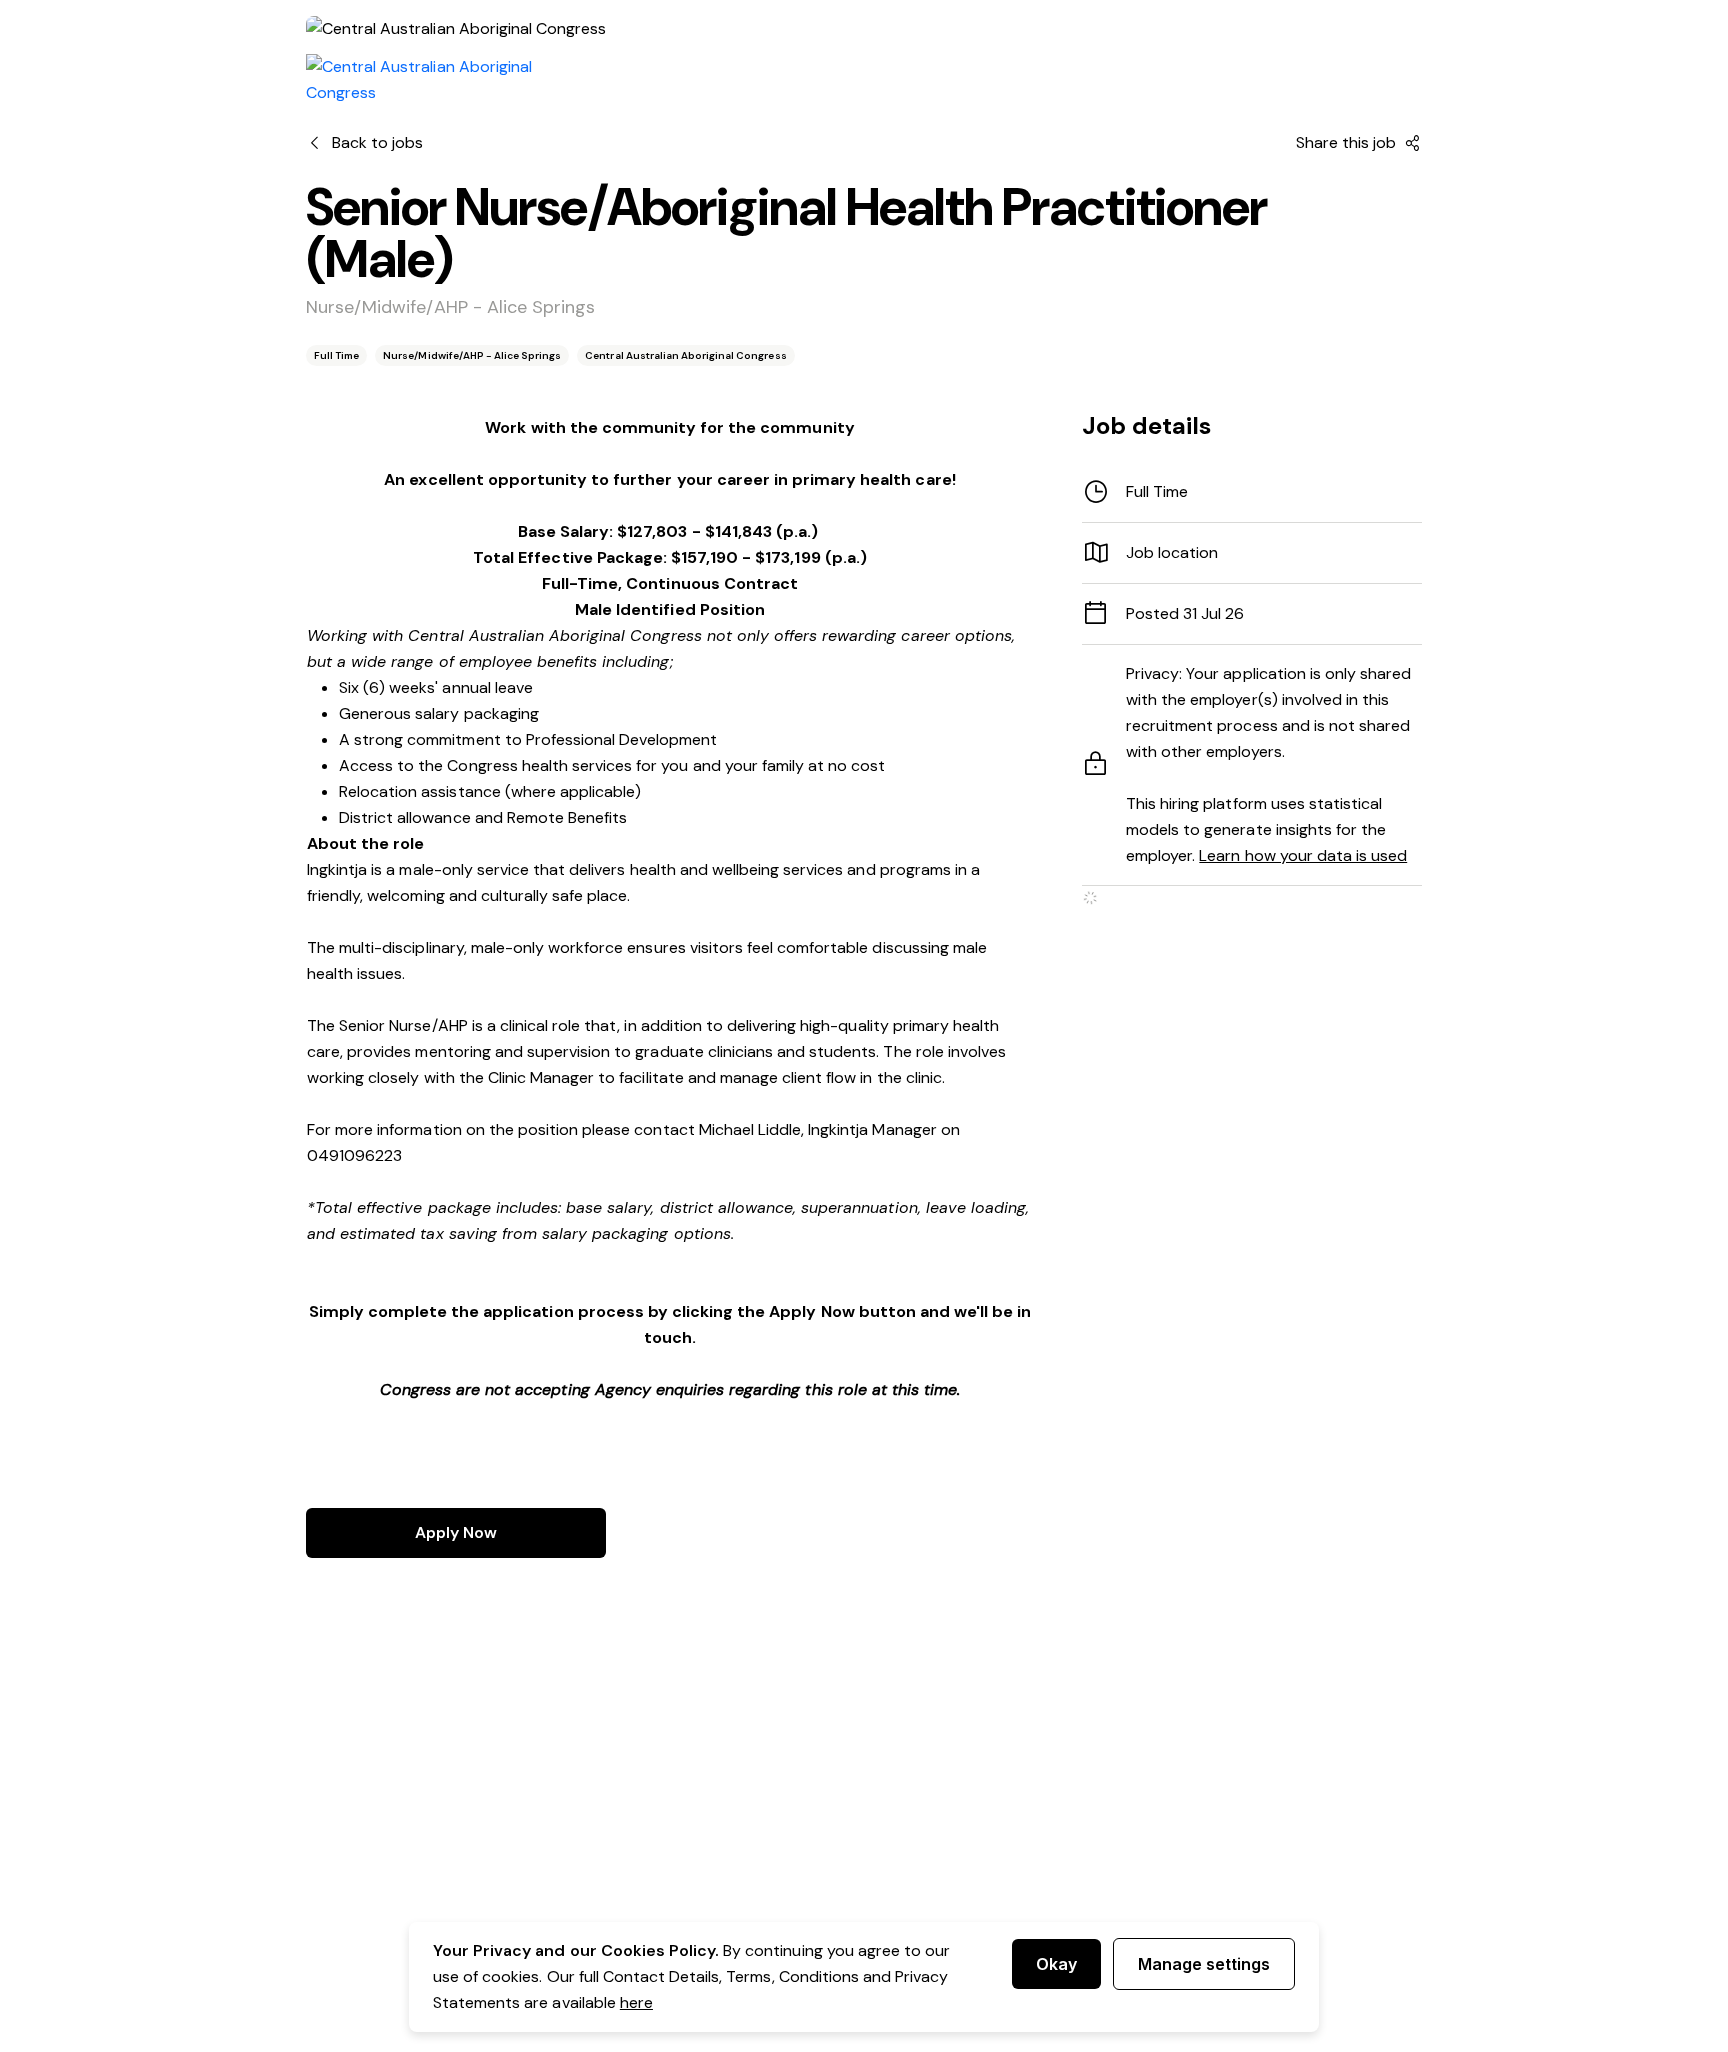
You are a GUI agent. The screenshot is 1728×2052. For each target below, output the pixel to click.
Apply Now (456, 1532)
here (636, 2002)
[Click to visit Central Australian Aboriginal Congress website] (446, 80)
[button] (1252, 553)
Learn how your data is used (1303, 855)
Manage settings (1204, 1964)
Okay (1056, 1964)
